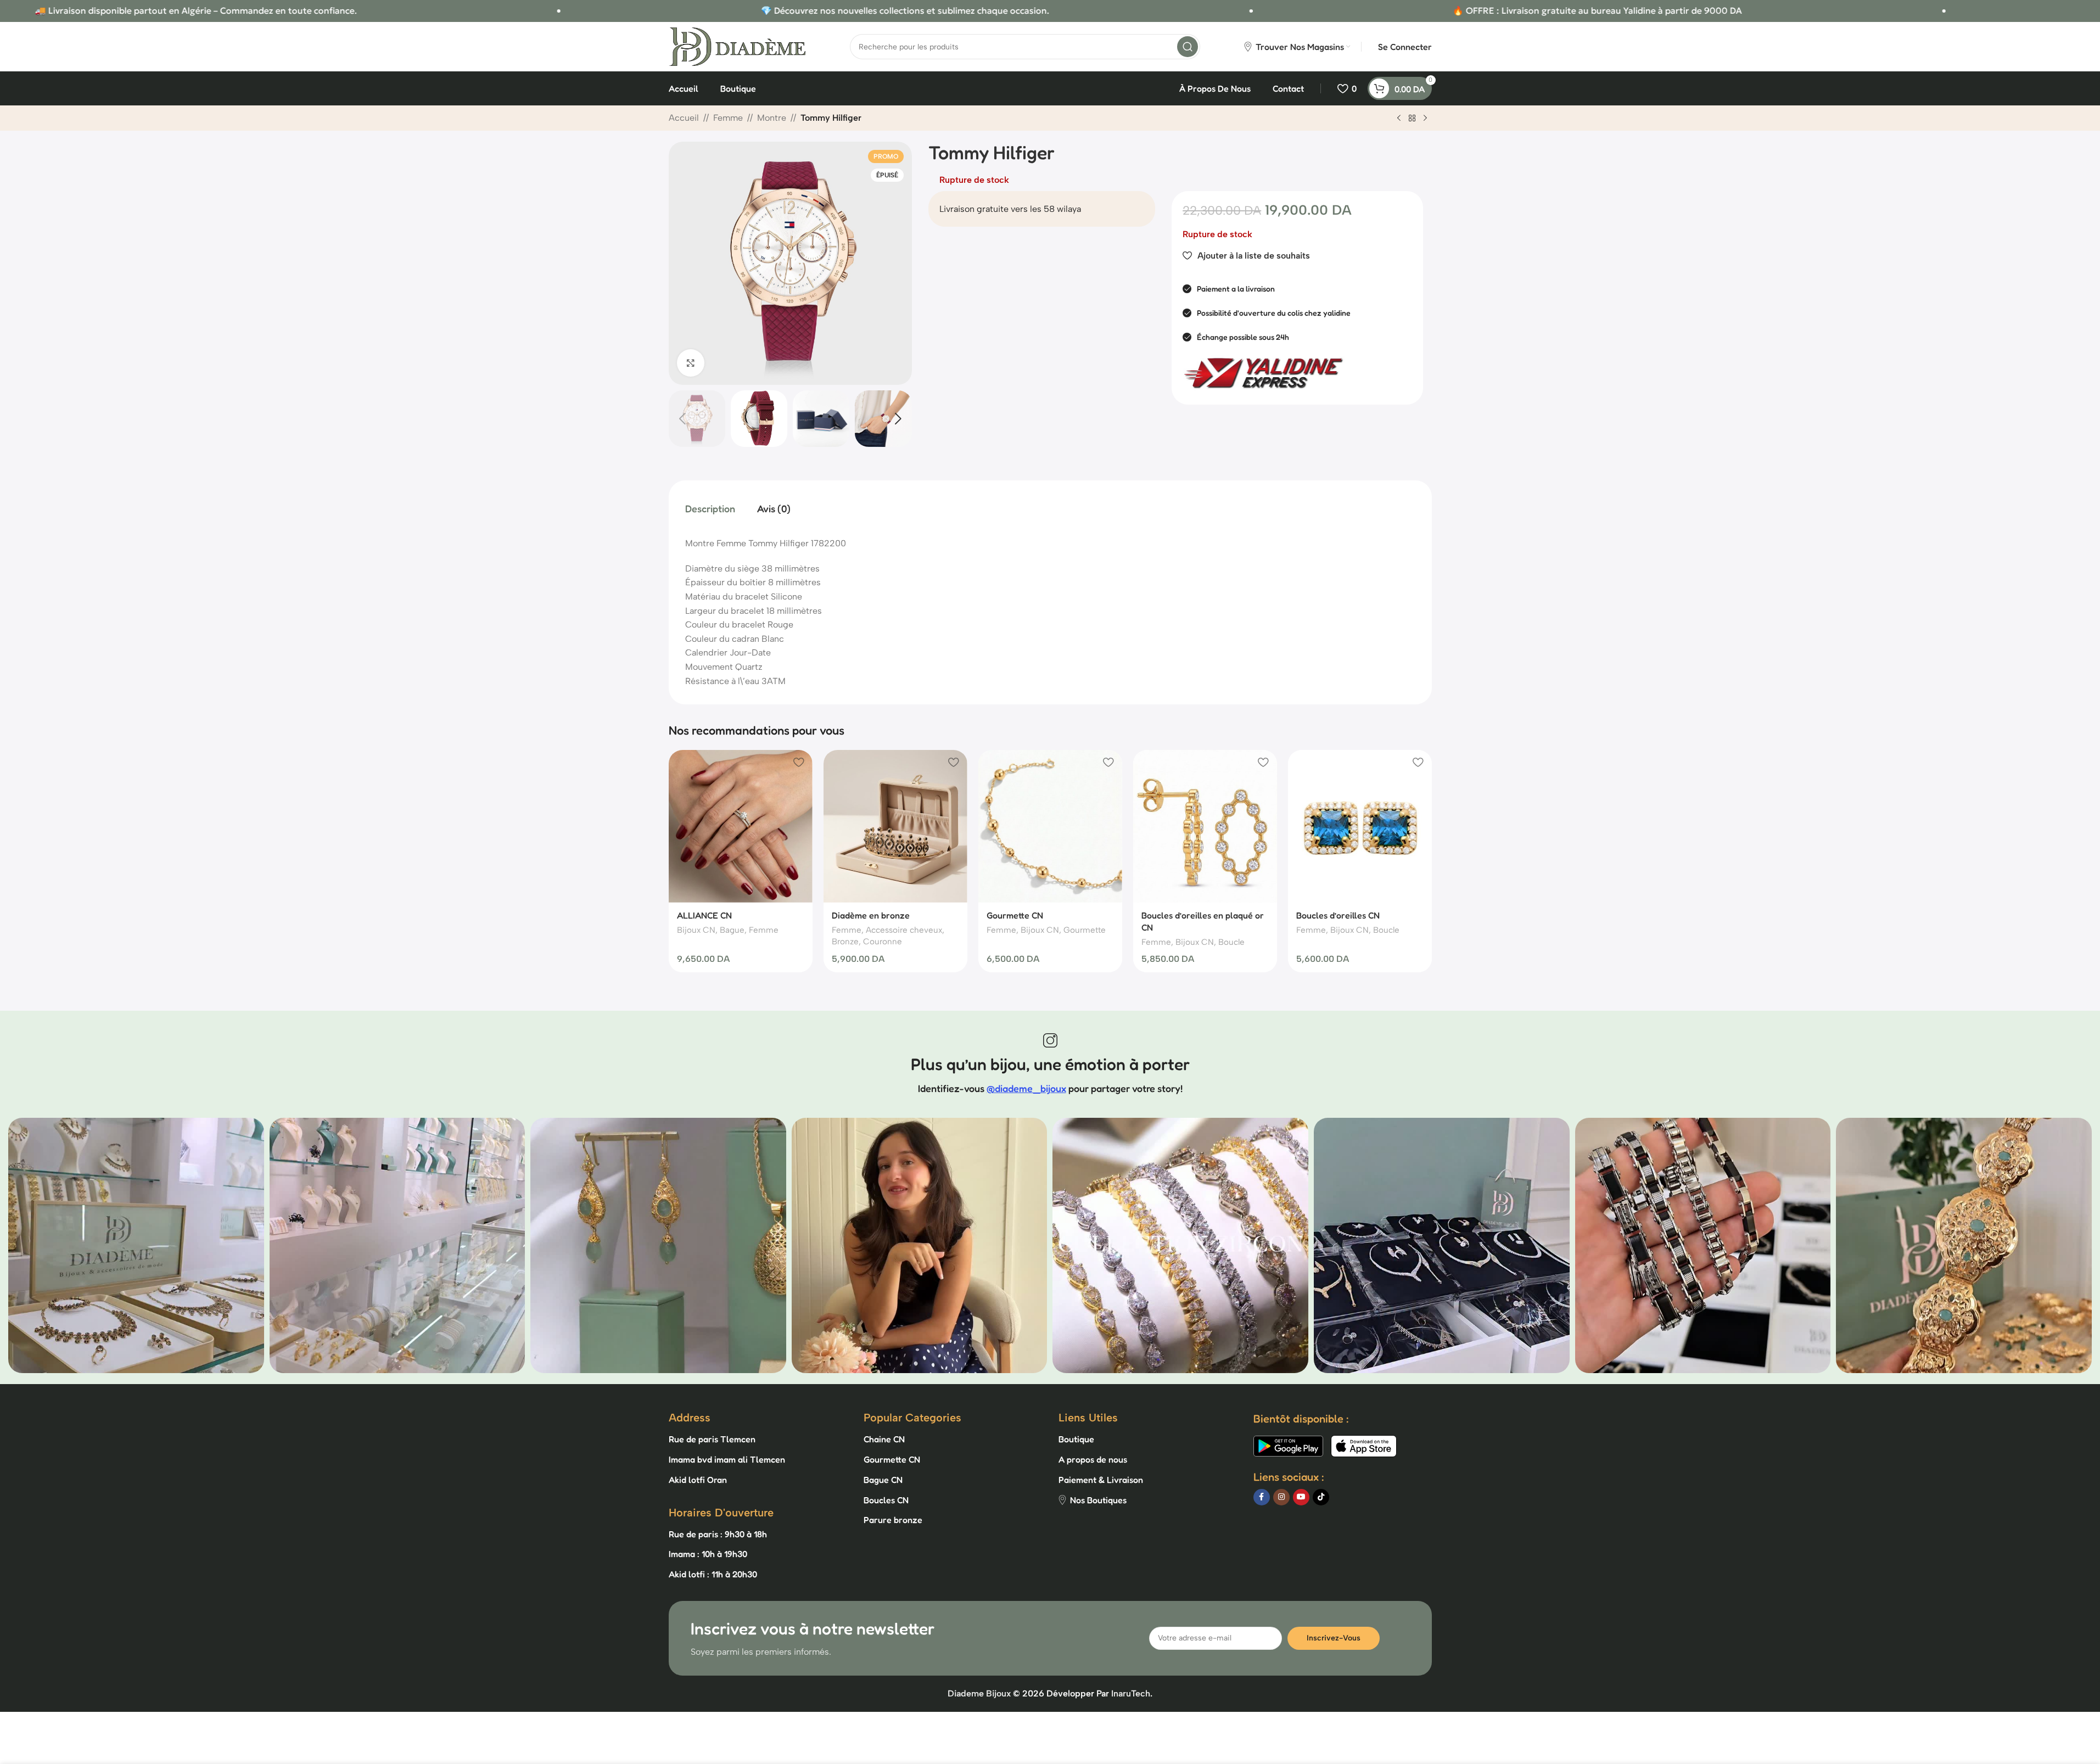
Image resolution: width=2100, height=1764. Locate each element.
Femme (728, 118)
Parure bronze (893, 1520)
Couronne (883, 942)
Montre (772, 118)
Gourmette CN (1015, 915)
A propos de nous (1093, 1459)
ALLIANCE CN (704, 915)
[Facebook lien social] (1262, 1497)
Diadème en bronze (871, 915)
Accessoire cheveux (904, 930)
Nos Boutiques (1098, 1500)
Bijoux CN (696, 930)
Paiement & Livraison (1101, 1480)
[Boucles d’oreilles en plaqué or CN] (1205, 826)
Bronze (845, 942)
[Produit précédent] (1399, 119)
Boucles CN (886, 1500)
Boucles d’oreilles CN (1338, 915)
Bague (732, 930)
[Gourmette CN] (1050, 826)
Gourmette (1085, 930)
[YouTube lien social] (1301, 1497)
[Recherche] (1188, 47)
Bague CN (883, 1480)
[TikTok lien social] (1321, 1497)
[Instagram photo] (136, 1246)
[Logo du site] (737, 46)
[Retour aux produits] (1412, 119)
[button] (682, 419)
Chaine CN (884, 1439)
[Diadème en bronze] (895, 826)
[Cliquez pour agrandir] (691, 363)
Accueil (684, 118)
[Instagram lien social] (1281, 1497)
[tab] (710, 508)
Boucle (1231, 942)
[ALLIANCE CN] (741, 826)
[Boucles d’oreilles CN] (1360, 826)
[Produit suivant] (1425, 119)
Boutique (1076, 1439)
